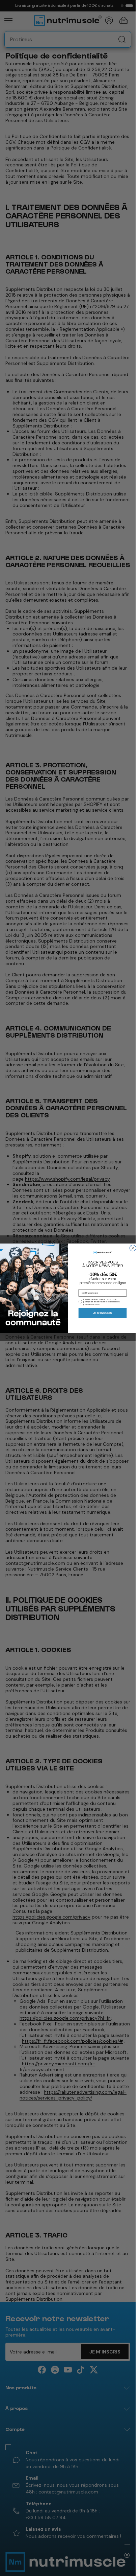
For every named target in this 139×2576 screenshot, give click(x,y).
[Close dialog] (133, 1248)
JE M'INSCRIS (103, 1313)
